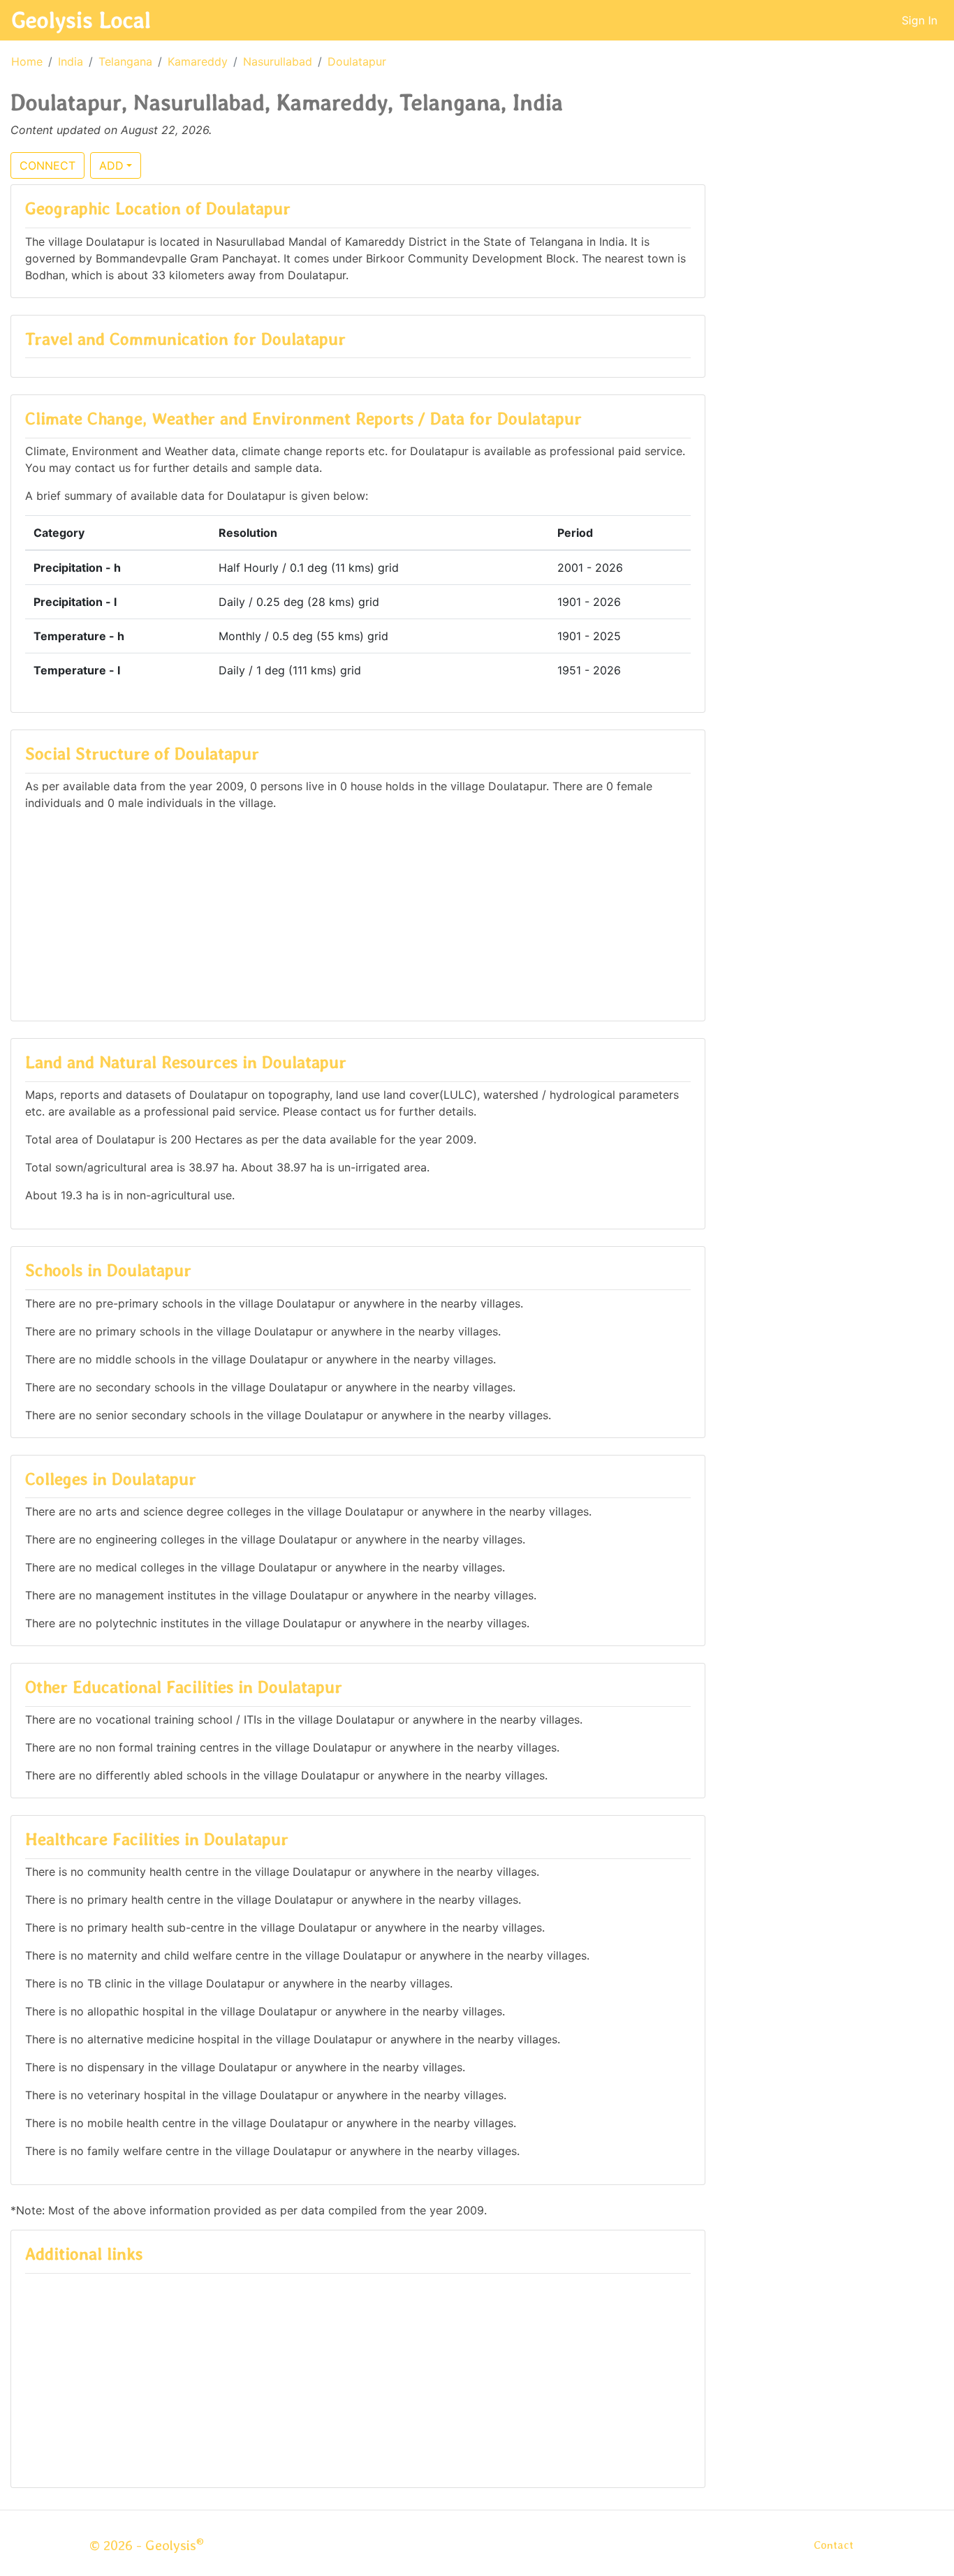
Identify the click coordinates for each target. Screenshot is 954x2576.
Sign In (919, 20)
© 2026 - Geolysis (147, 2545)
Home (27, 61)
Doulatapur (357, 61)
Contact (834, 2545)
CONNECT (47, 165)
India (71, 61)
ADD (111, 165)
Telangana (125, 61)
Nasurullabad (278, 61)
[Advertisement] (358, 909)
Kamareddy (198, 61)
